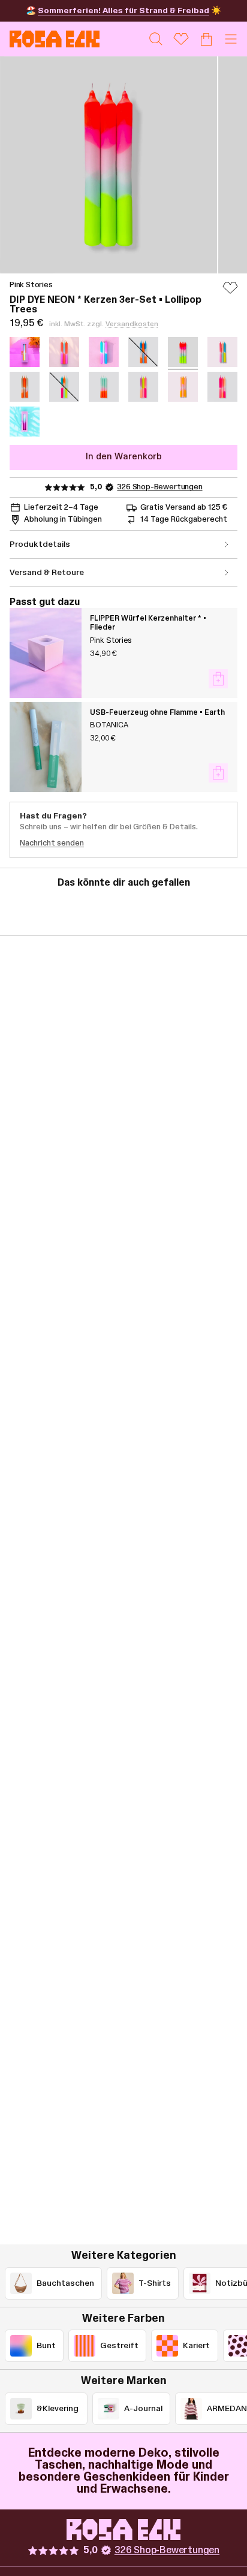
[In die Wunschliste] (230, 293)
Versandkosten (132, 324)
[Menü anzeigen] (231, 39)
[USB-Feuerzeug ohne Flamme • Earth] (46, 747)
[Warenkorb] (206, 39)
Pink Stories (31, 285)
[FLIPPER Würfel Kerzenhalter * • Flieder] (46, 653)
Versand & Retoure (47, 573)
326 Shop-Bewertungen (159, 487)
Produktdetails (40, 544)
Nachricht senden (52, 843)
